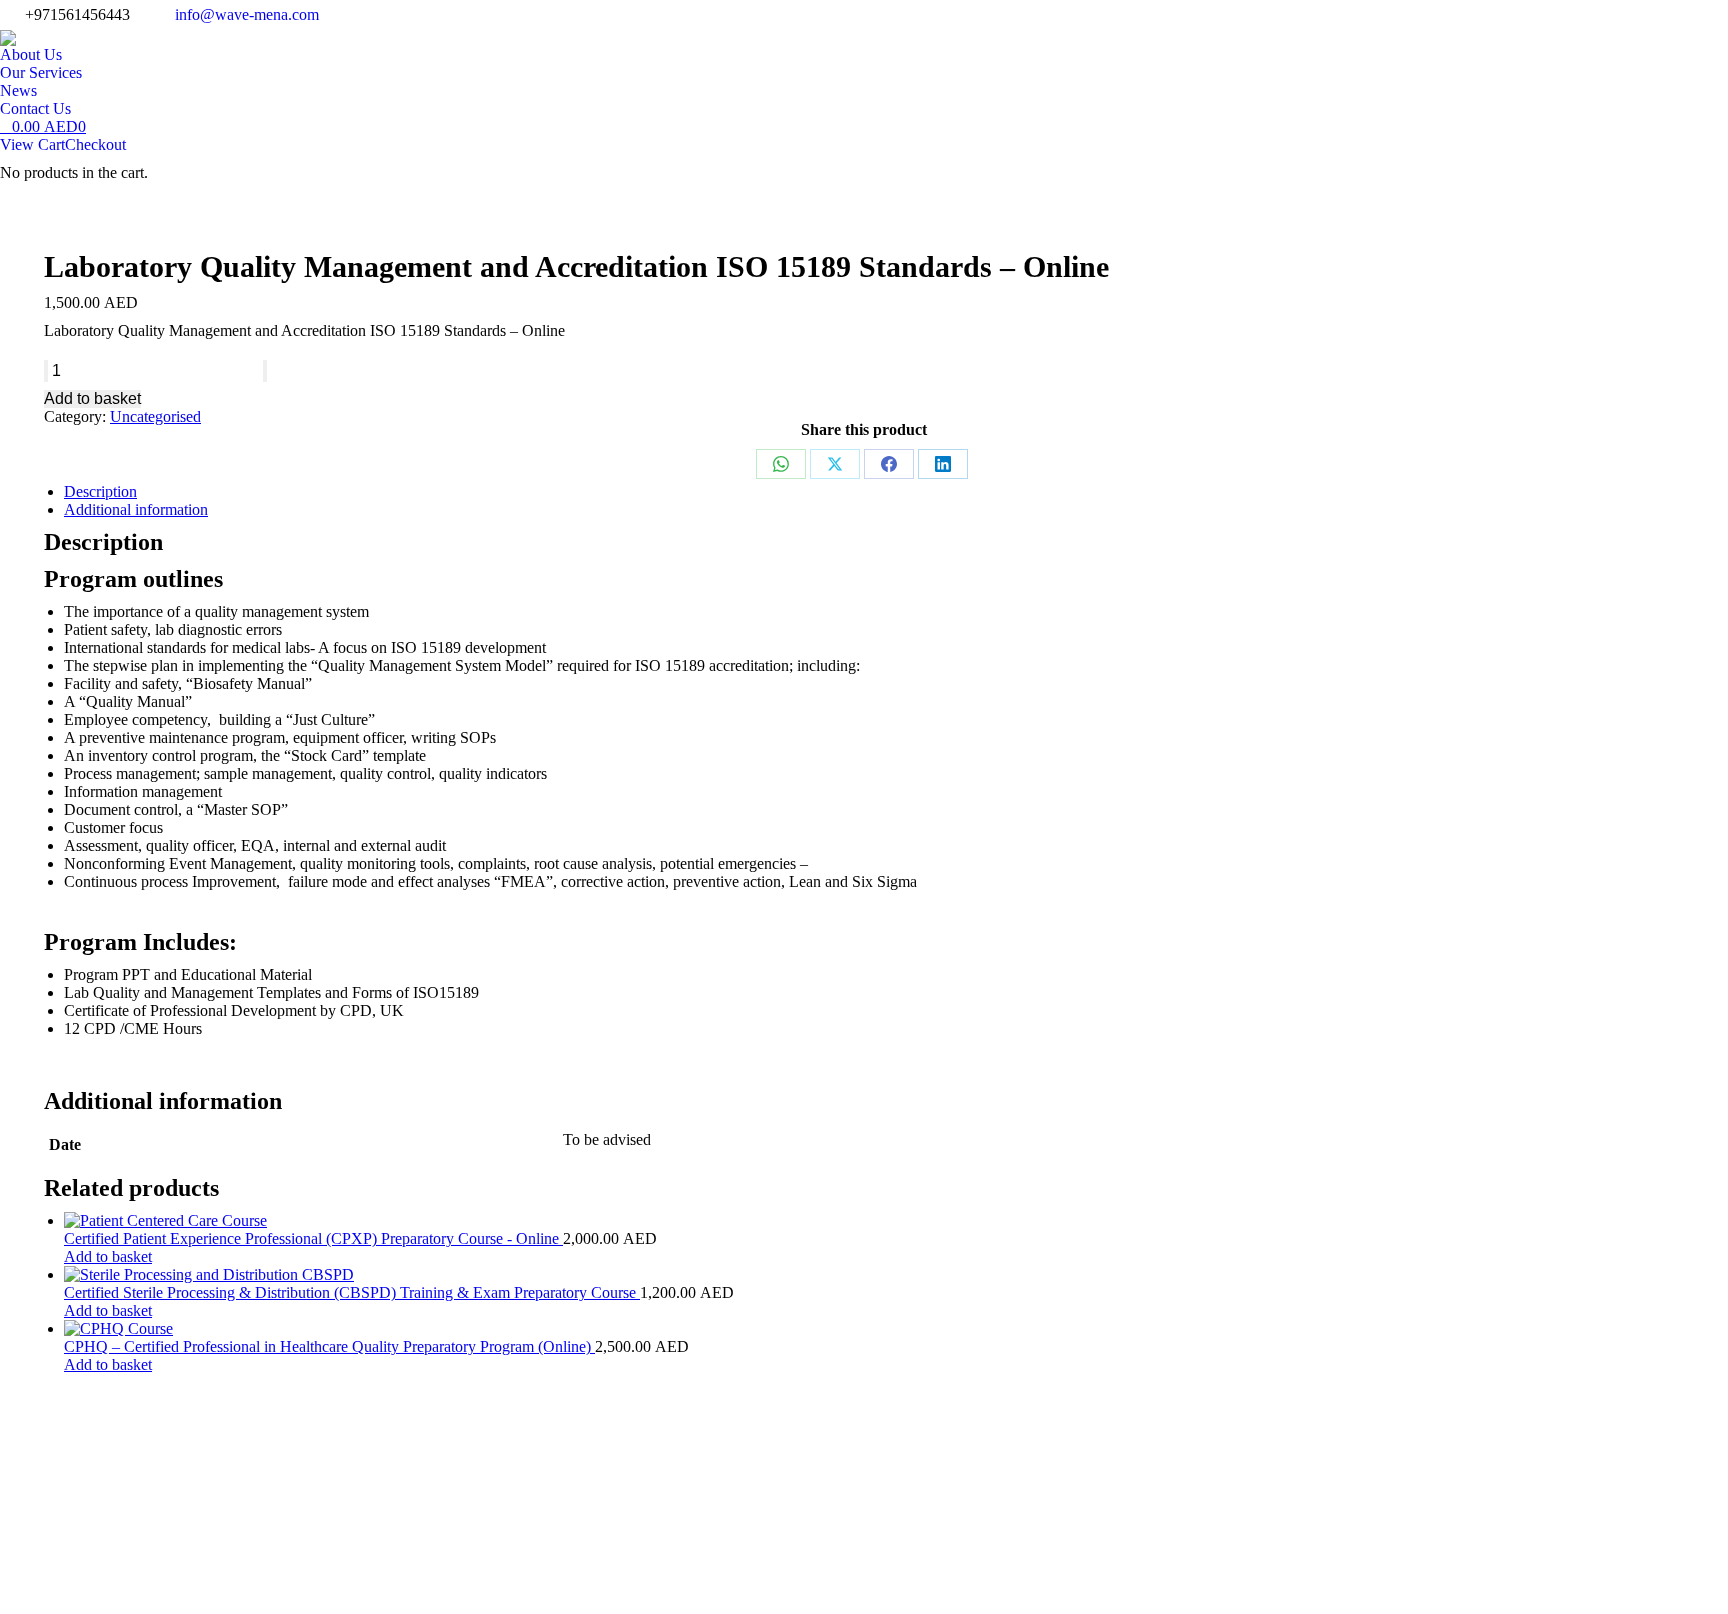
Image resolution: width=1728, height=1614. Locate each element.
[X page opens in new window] (1182, 1569)
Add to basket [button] (108, 1256)
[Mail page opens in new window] (1272, 1569)
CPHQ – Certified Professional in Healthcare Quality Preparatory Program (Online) (329, 1346)
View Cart (32, 144)
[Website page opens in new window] (1302, 1569)
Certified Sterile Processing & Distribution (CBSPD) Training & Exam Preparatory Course (352, 1292)
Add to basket (92, 398)
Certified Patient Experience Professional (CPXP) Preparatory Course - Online (313, 1238)
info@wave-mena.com (247, 14)
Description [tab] (100, 491)
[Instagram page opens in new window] (1242, 1569)
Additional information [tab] (136, 509)
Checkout (95, 144)
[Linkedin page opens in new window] (1212, 1569)
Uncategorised (155, 416)
